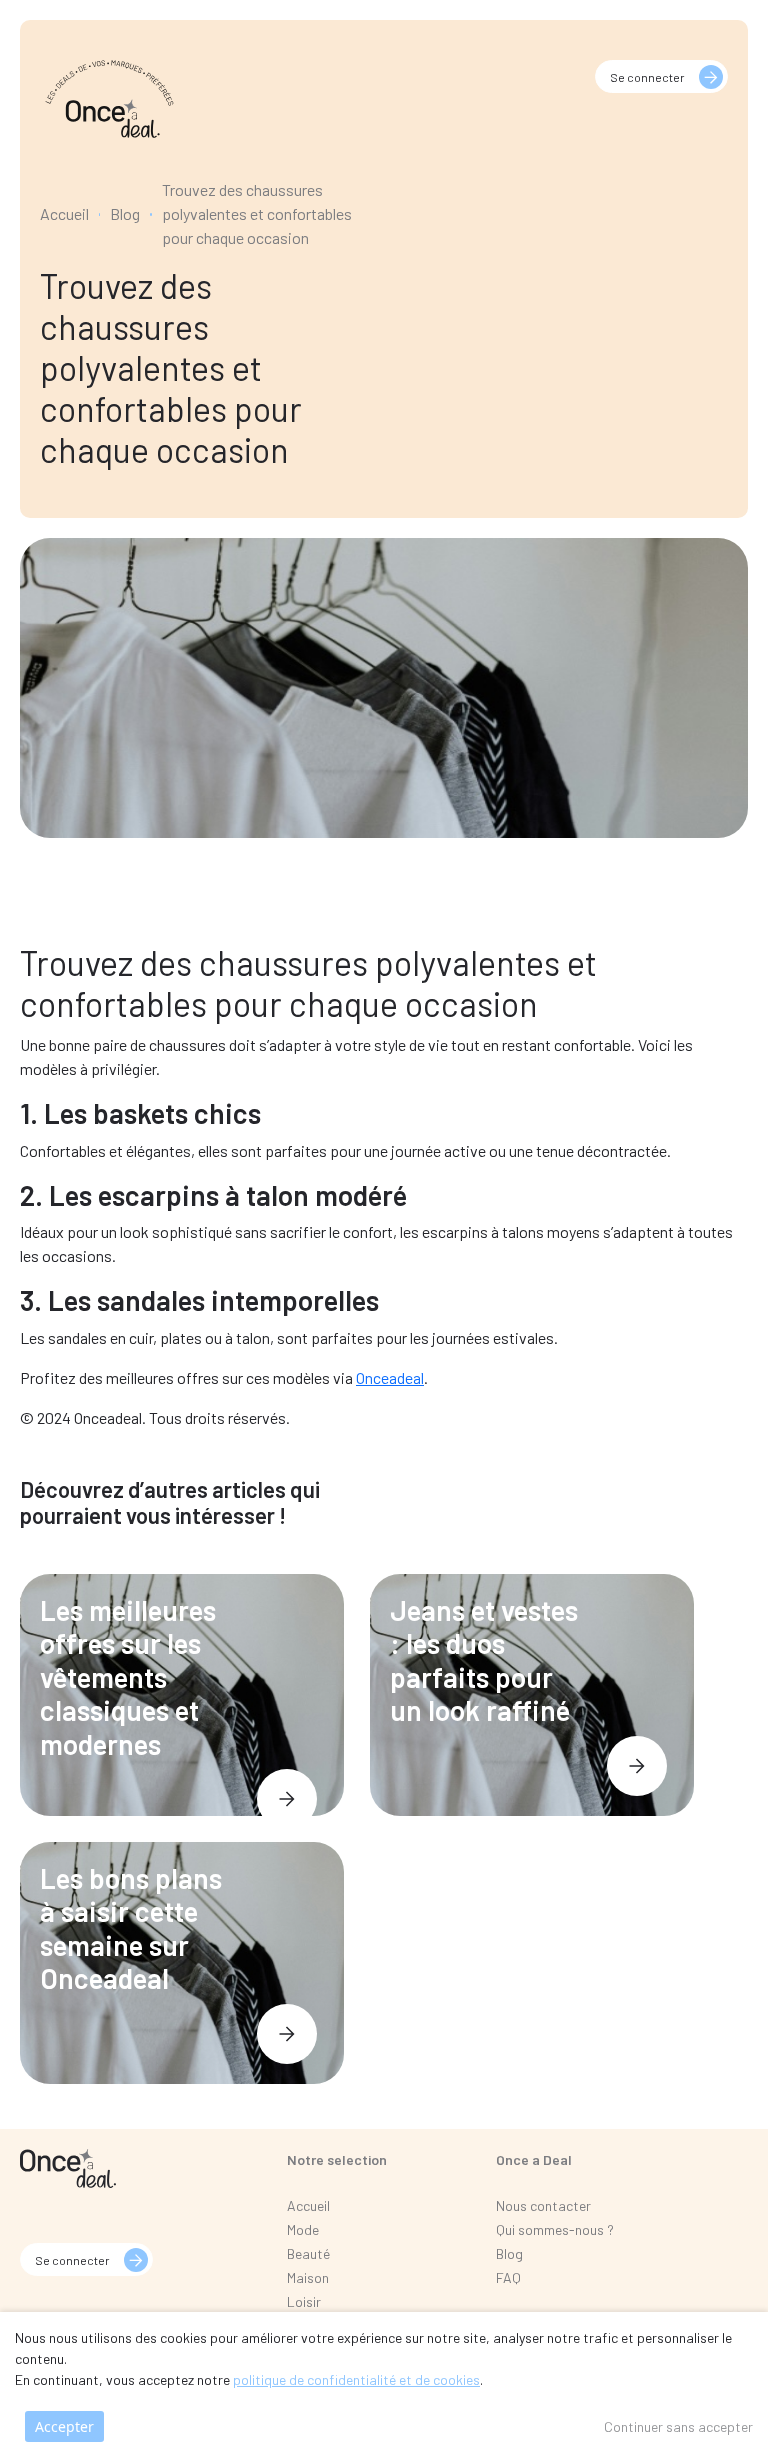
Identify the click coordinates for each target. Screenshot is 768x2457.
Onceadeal (390, 1377)
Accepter (64, 2426)
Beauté (308, 2253)
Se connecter (647, 77)
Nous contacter (543, 2205)
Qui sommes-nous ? (555, 2229)
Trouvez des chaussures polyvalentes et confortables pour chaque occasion (257, 213)
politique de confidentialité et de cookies (356, 2379)
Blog (125, 213)
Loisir (304, 2301)
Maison (308, 2277)
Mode (303, 2229)
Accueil (64, 213)
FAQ (508, 2277)
